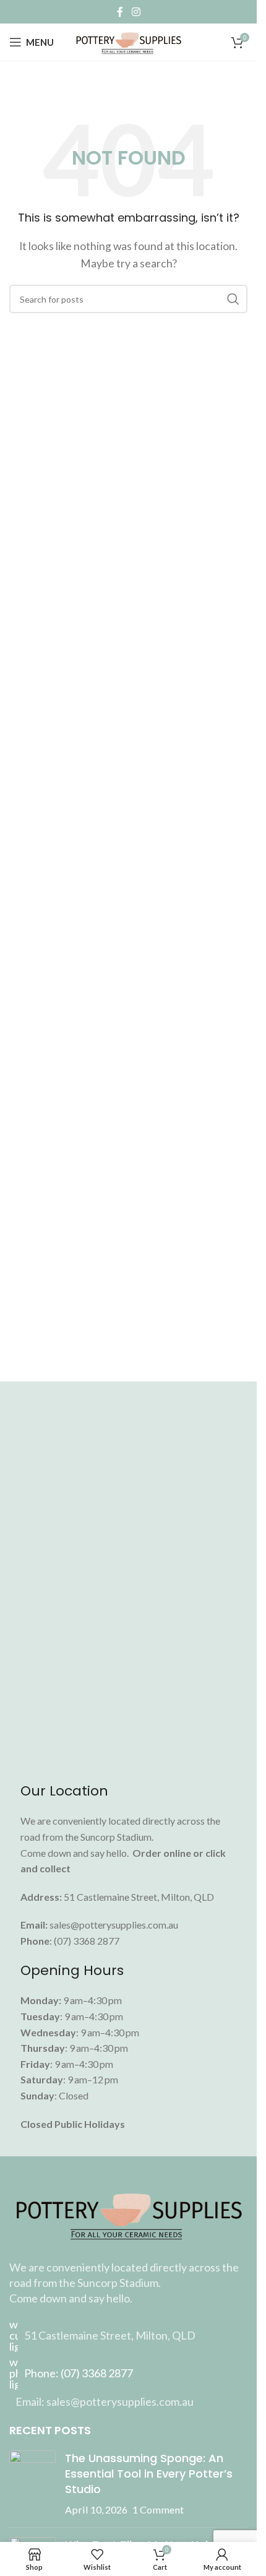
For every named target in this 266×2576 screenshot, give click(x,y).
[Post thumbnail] (32, 2484)
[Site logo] (128, 41)
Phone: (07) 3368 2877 (79, 2373)
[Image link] (128, 2213)
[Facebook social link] (120, 12)
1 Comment (158, 2509)
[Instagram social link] (136, 12)
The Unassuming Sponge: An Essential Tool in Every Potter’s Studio (149, 2474)
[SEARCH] (233, 299)
